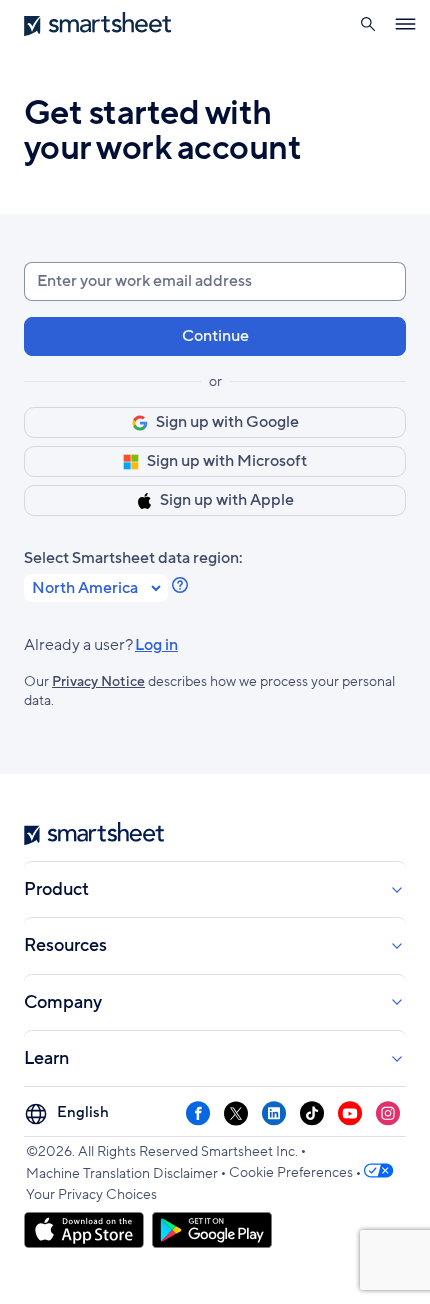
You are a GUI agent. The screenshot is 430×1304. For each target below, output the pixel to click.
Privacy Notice (98, 681)
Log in (101, 645)
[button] (367, 24)
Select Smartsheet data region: (133, 558)
